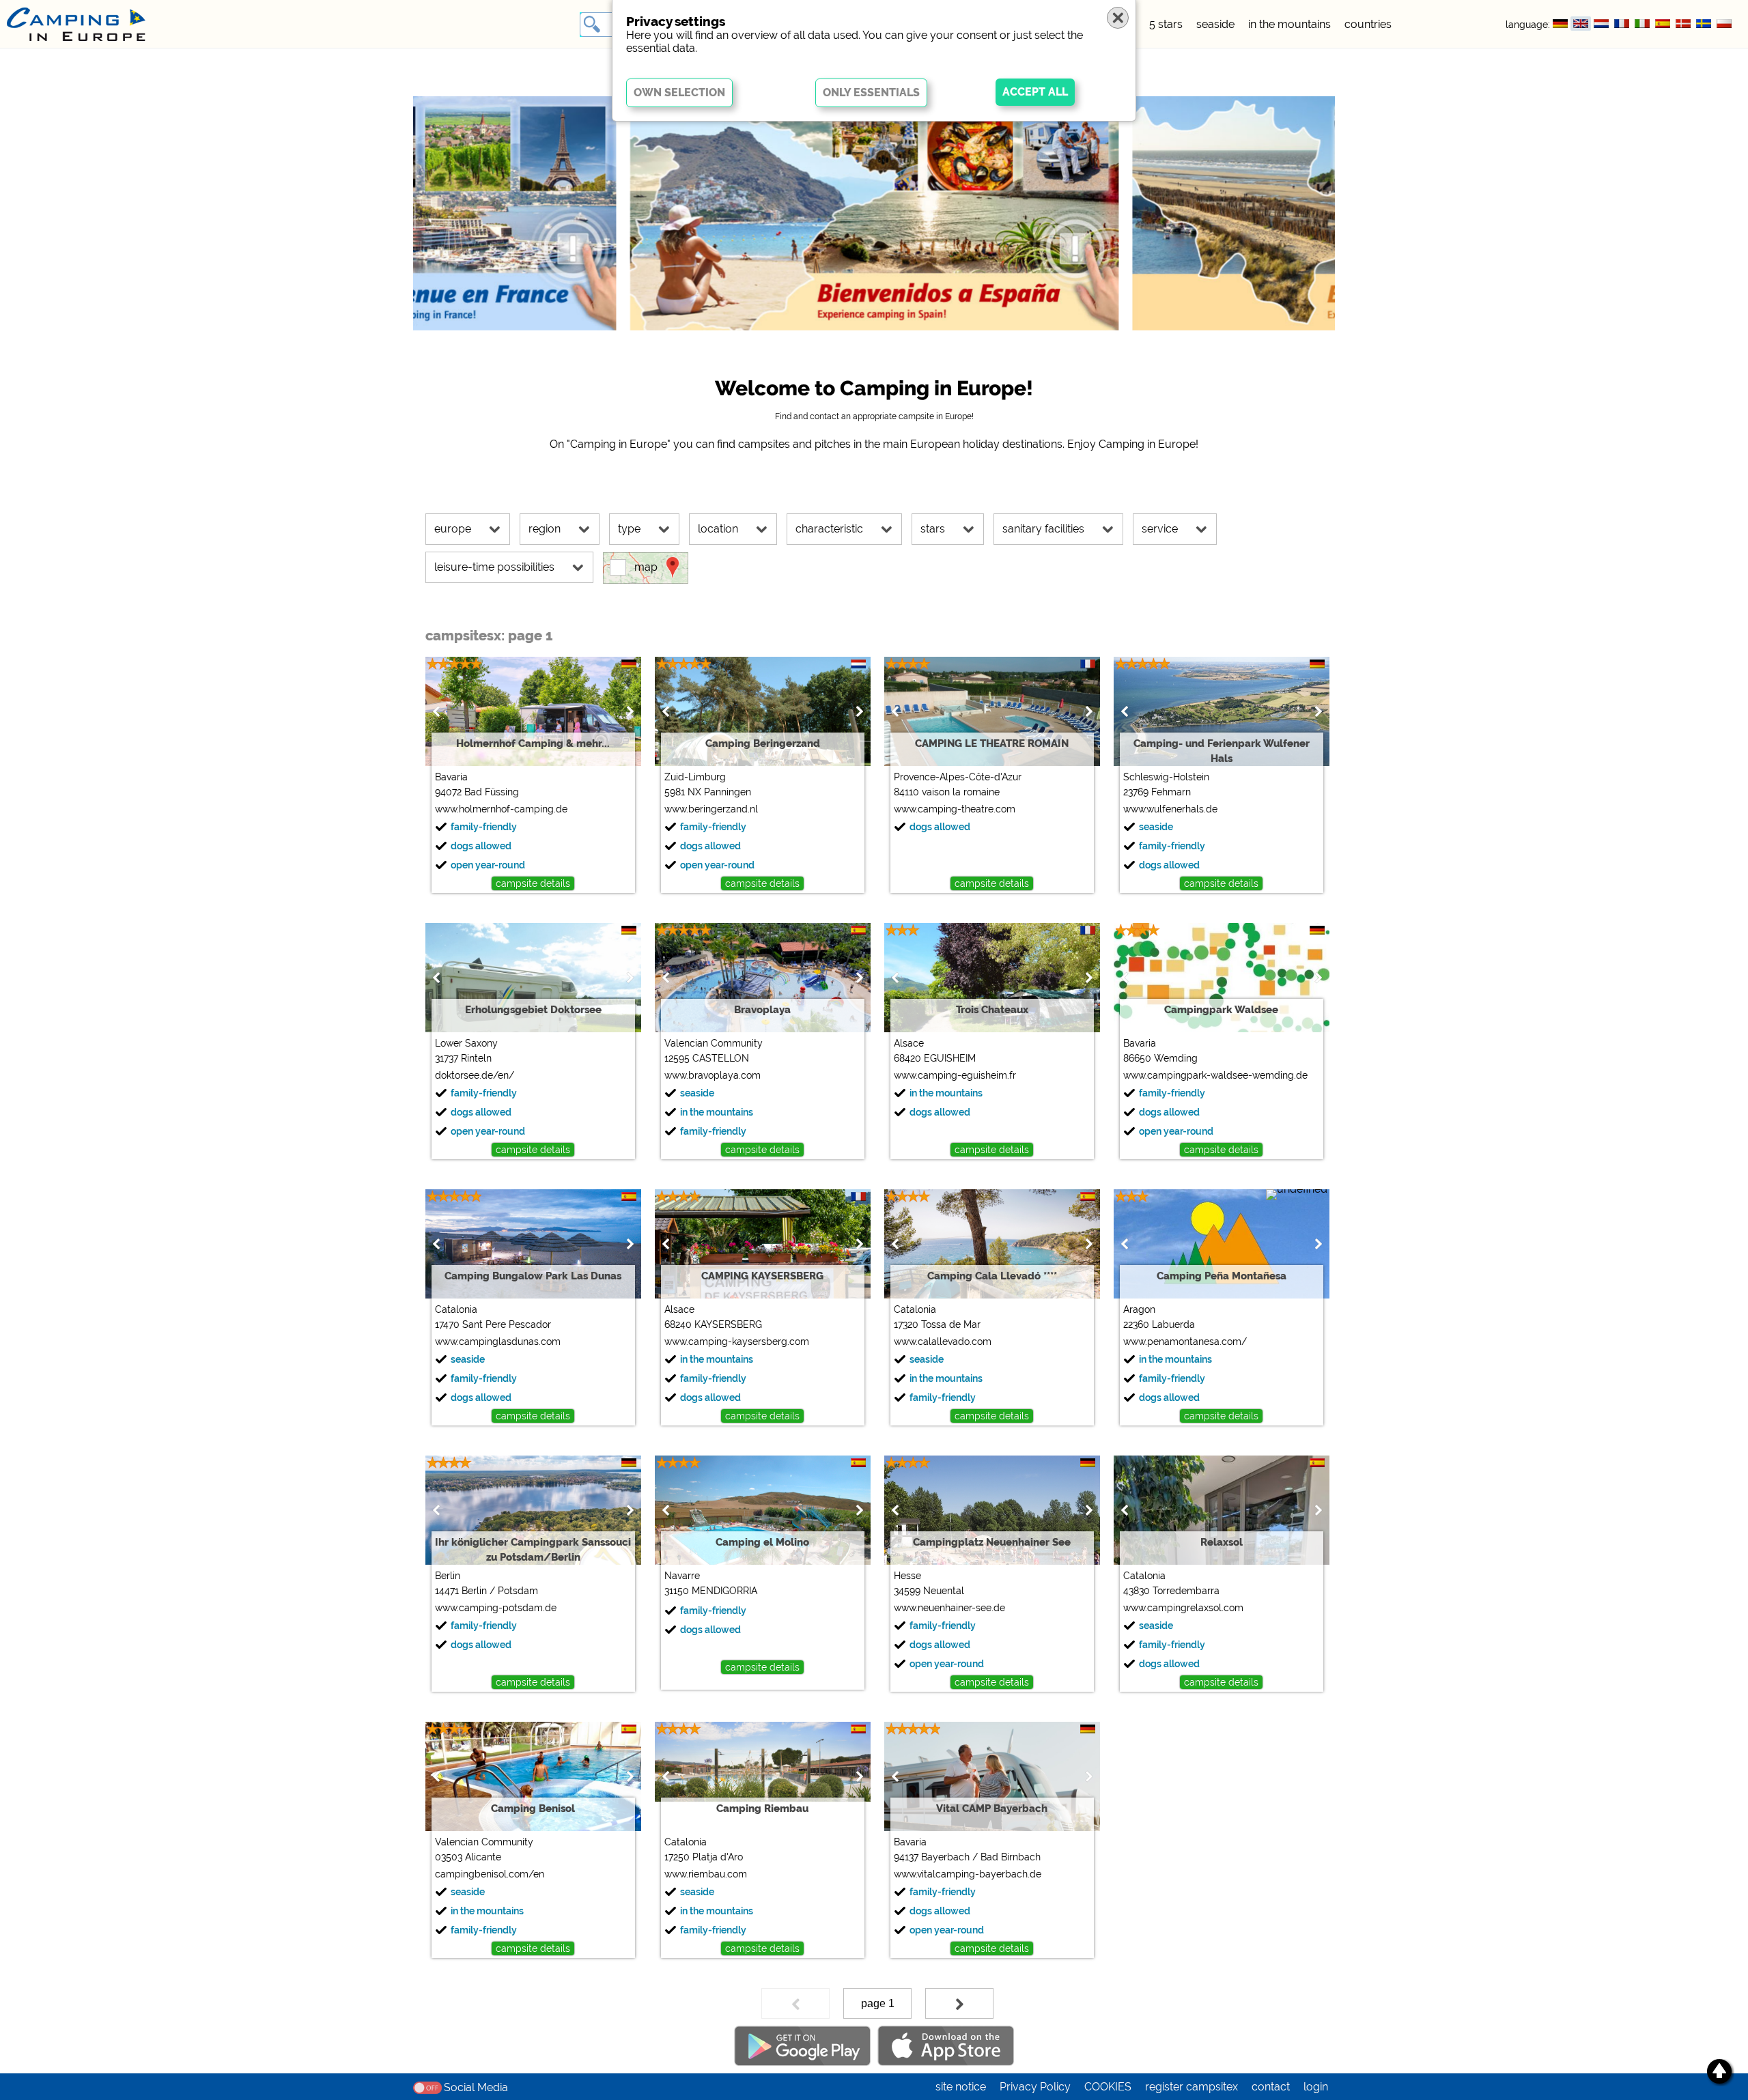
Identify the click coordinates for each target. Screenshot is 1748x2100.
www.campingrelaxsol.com (1183, 1608)
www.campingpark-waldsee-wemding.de (1215, 1075)
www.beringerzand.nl (711, 809)
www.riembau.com (706, 1874)
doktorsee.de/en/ (475, 1075)
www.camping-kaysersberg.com (737, 1342)
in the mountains (1289, 24)
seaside (1215, 24)
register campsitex (1192, 2087)
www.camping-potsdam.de (496, 1608)
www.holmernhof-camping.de (501, 809)
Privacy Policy (1035, 2087)
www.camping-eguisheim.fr (955, 1075)
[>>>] (959, 2003)
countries (1368, 24)
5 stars (1166, 24)
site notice (961, 2087)
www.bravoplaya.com (713, 1075)
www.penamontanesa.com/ (1185, 1342)
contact (1271, 2087)
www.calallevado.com (943, 1342)
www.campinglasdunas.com (498, 1342)
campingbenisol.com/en (490, 1874)
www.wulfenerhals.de (1170, 809)
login (1316, 2087)
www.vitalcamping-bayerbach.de (968, 1874)
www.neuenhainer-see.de (949, 1608)
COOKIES (1108, 2087)
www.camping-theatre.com (955, 809)
